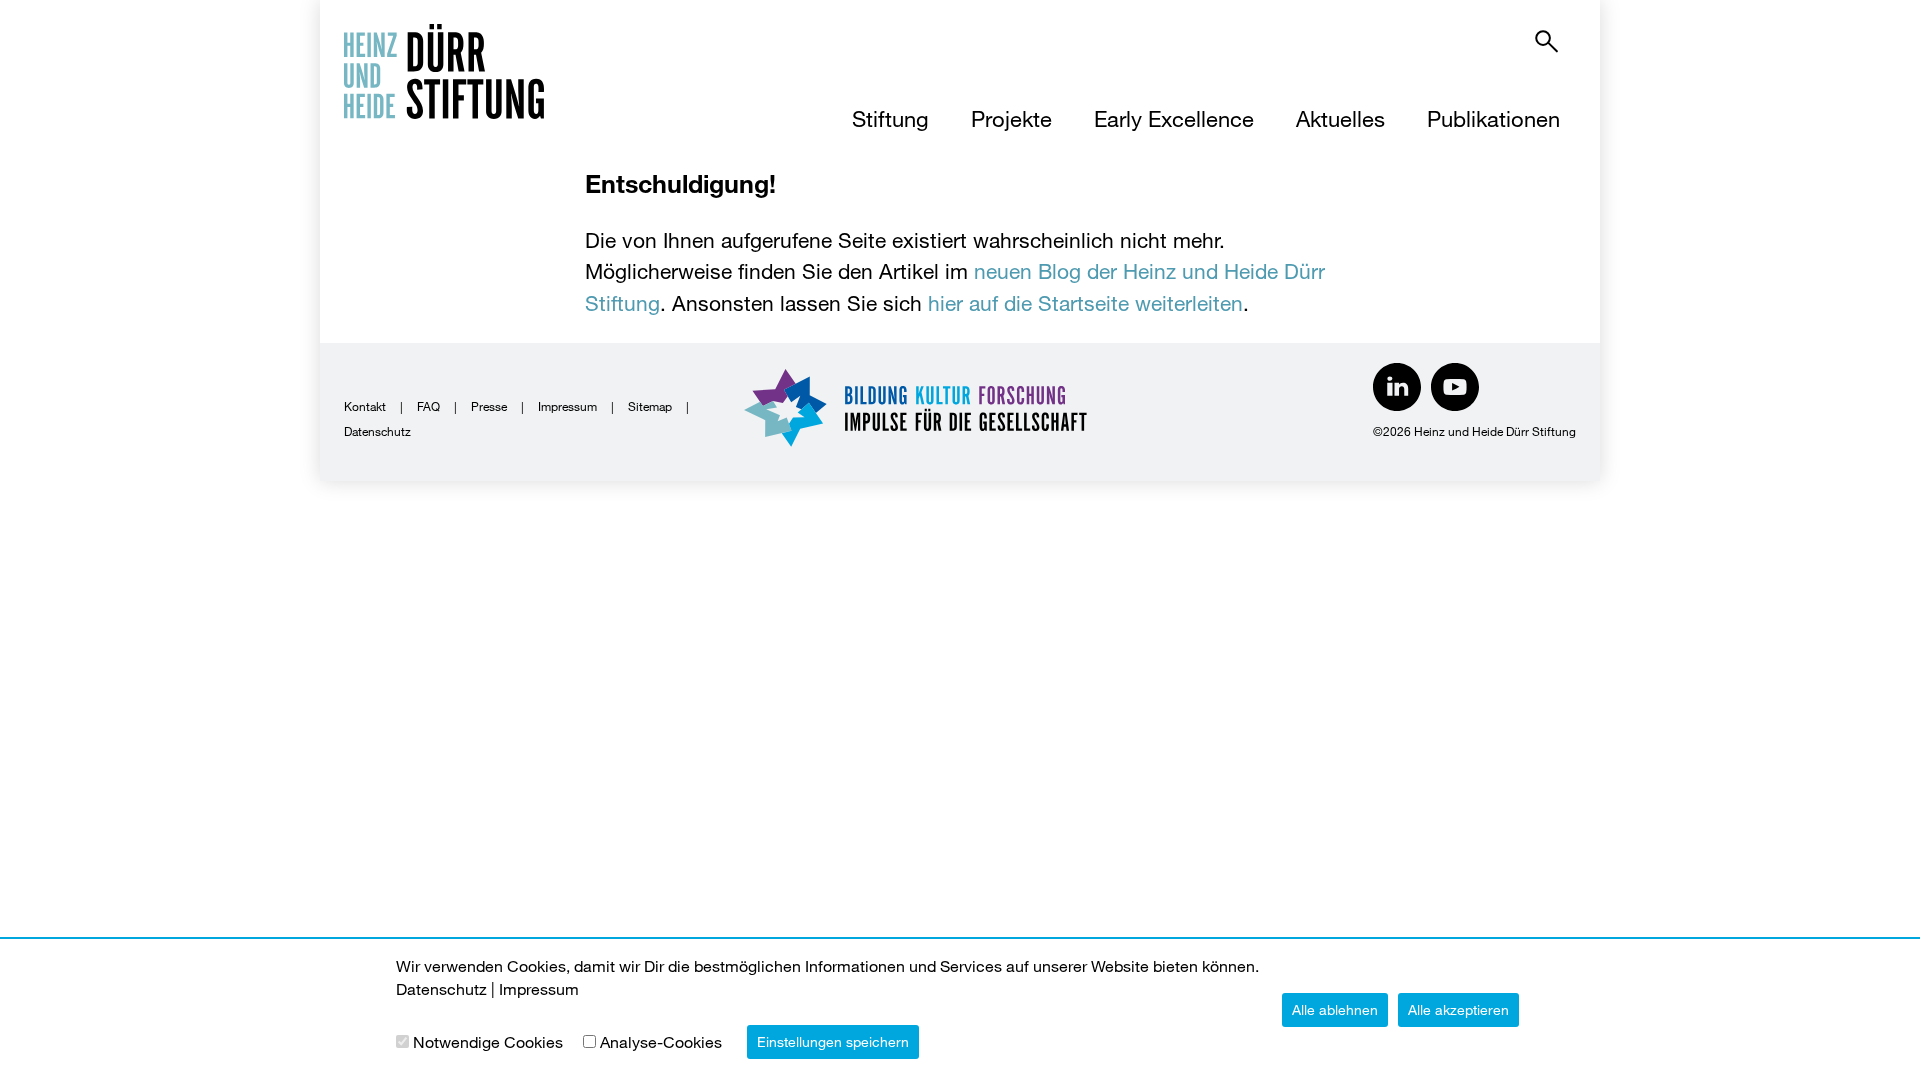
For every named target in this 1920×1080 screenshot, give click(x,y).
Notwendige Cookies (488, 1041)
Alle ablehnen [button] (1335, 1009)
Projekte (1011, 118)
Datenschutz (377, 431)
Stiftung (890, 118)
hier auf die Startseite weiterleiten (1085, 303)
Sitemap (650, 406)
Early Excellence (1174, 118)
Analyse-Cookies (661, 1041)
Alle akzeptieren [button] (1458, 1009)
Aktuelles (1340, 118)
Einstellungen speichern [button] (833, 1041)
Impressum (567, 406)
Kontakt (365, 406)
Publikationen (1493, 118)
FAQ (428, 406)
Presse (489, 406)
